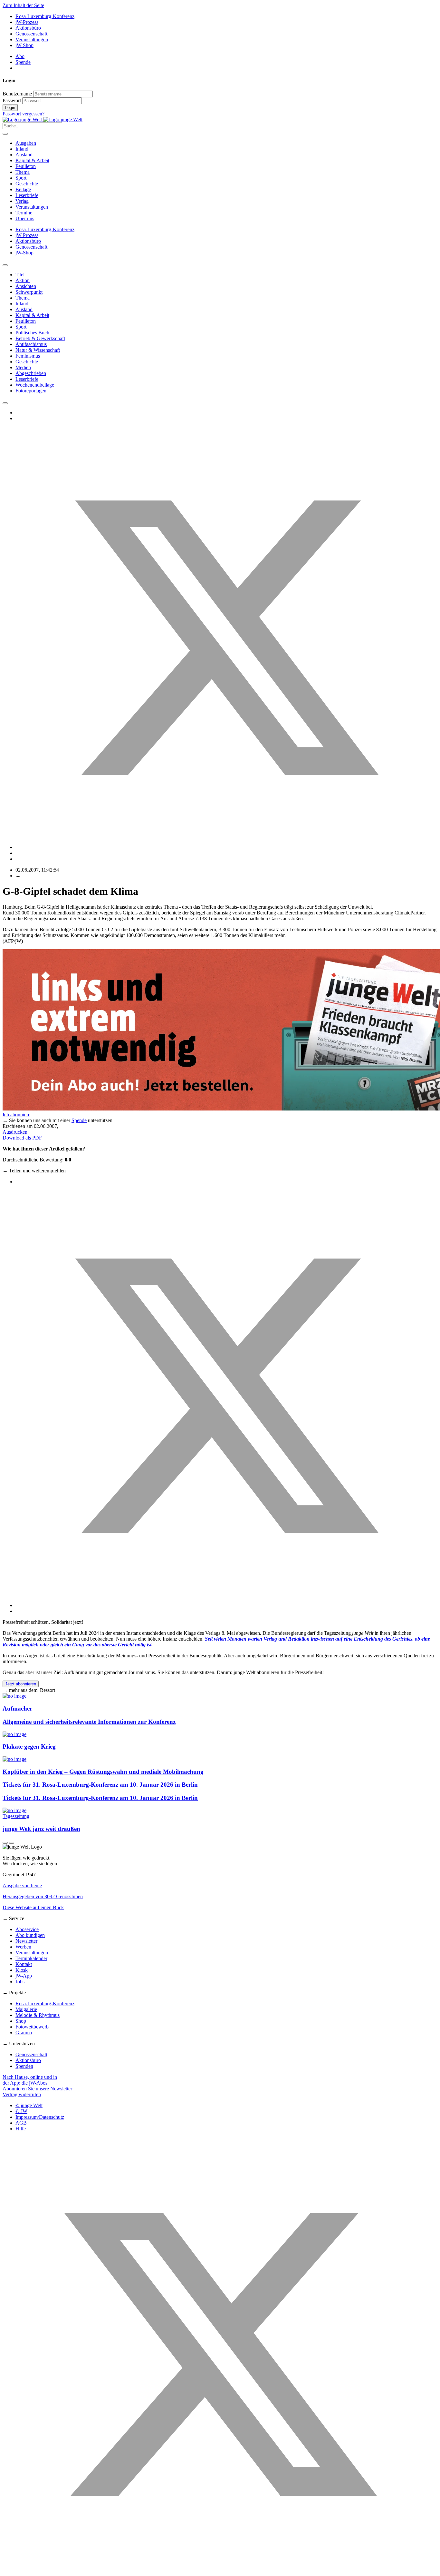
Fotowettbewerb (32, 2027)
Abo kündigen (30, 1935)
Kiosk (22, 1970)
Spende (23, 62)
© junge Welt (29, 2105)
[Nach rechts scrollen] (5, 403)
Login (10, 108)
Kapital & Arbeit (32, 160)
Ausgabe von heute (22, 1885)
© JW (21, 2111)
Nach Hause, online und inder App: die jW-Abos (30, 2080)
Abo (20, 56)
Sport (21, 178)
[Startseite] (43, 119)
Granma (24, 2033)
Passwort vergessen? (24, 114)
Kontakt (24, 1964)
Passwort (12, 100)
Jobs (20, 1982)
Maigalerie (26, 2009)
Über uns (25, 218)
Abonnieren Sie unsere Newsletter (37, 2089)
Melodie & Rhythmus (38, 2015)
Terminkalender (31, 1958)
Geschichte (27, 184)
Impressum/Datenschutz (40, 2117)
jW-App (24, 1976)
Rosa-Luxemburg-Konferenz (45, 16)
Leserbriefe (27, 195)
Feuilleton (26, 166)
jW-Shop (24, 45)
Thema (23, 172)
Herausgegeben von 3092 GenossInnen (43, 1896)
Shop (21, 2021)
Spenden (24, 2066)
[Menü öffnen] (5, 134)
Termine (24, 213)
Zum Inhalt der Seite (23, 5)
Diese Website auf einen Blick (33, 1907)
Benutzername (17, 94)
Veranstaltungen (32, 39)
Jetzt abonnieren (21, 1684)
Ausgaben (26, 143)
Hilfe (21, 2129)
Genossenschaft (31, 34)
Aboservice (27, 1929)
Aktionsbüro (28, 28)
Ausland (24, 155)
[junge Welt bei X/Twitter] (220, 2570)
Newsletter (26, 1941)
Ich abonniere (16, 1115)
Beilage (23, 189)
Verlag (22, 201)
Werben (23, 1947)
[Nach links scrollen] (5, 265)
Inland (22, 149)
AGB (21, 2123)
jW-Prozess (27, 22)
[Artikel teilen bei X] (226, 847)
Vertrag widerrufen (22, 2094)
